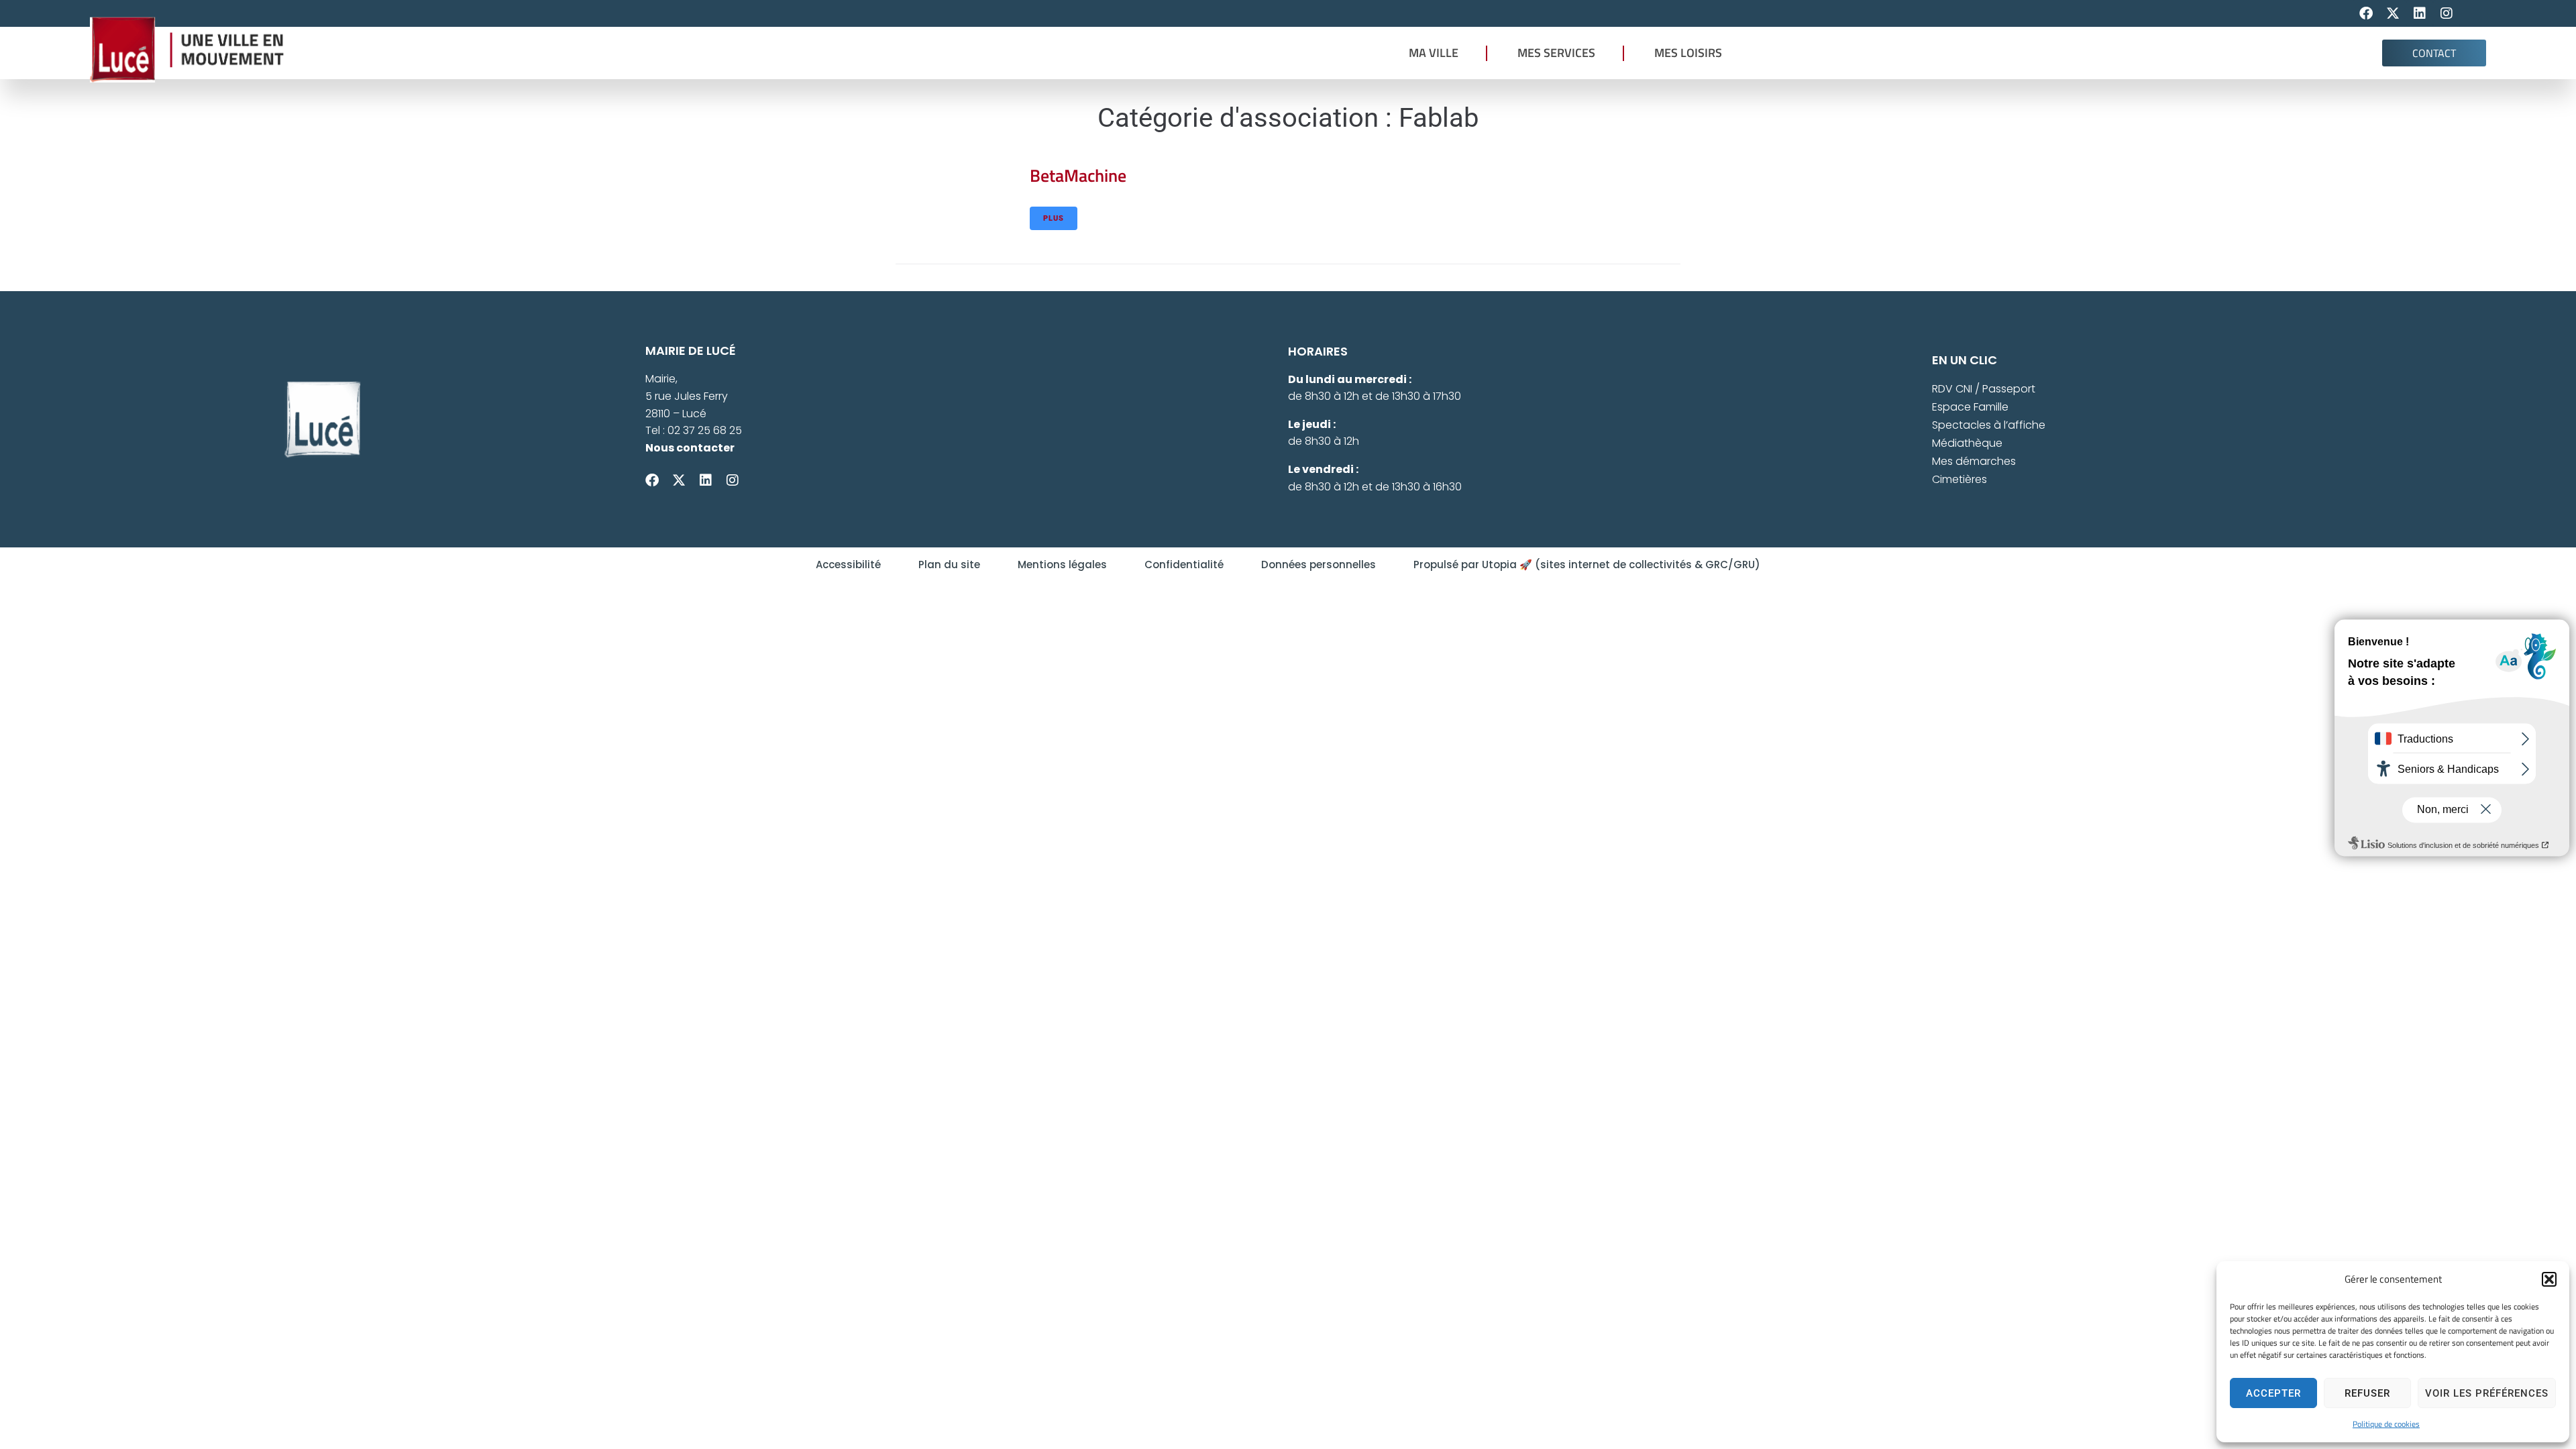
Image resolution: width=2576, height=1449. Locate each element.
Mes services (1556, 53)
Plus (1054, 218)
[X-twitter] (2393, 13)
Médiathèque (1967, 443)
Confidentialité (1184, 565)
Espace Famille (1970, 407)
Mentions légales (1062, 565)
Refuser (2367, 1393)
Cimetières (1960, 479)
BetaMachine (1078, 175)
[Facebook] (2366, 13)
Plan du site (949, 565)
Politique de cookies (2386, 1424)
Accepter (2273, 1393)
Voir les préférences (2487, 1393)
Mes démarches (1974, 461)
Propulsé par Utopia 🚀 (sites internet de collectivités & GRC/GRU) (1587, 565)
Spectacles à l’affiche (1989, 425)
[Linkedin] (2420, 13)
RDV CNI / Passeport (1984, 389)
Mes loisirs (1688, 53)
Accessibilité (848, 565)
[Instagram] (2447, 13)
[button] (2549, 1279)
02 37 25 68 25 (705, 430)
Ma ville (1434, 53)
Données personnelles (1319, 565)
